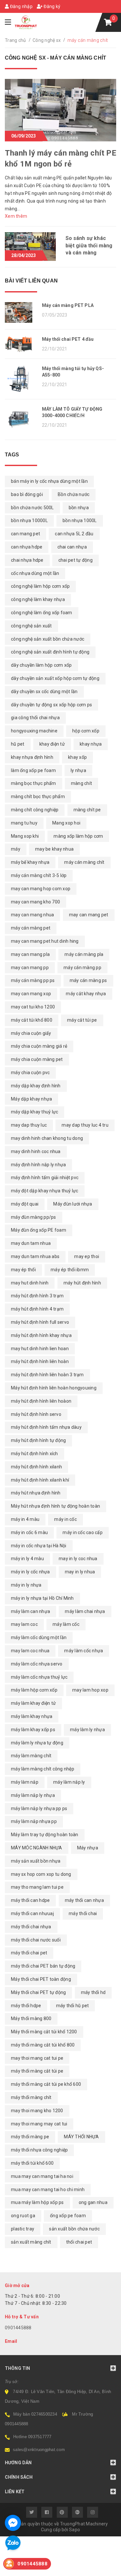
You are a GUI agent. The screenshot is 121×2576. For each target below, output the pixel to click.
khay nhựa (91, 744)
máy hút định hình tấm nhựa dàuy (46, 1427)
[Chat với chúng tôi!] (13, 2523)
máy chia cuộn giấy (31, 1033)
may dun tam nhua (31, 1243)
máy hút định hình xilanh (36, 1467)
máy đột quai (25, 1204)
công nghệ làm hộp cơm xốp (40, 586)
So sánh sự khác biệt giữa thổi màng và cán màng (89, 245)
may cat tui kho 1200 (33, 1007)
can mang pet (25, 534)
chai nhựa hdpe (27, 560)
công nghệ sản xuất (31, 626)
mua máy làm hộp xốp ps (37, 2202)
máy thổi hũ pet (73, 2006)
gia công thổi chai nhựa (35, 718)
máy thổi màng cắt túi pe (37, 2071)
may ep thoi (87, 1256)
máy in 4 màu (25, 1519)
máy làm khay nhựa (32, 1716)
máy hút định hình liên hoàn (40, 1361)
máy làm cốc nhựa (84, 1651)
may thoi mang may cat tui (39, 2124)
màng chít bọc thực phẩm (38, 797)
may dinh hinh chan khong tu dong (47, 1138)
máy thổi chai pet (29, 1953)
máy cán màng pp (82, 968)
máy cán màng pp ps (33, 980)
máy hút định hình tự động (38, 1440)
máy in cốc (66, 1519)
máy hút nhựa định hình (36, 1493)
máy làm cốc (66, 1624)
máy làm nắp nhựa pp (34, 1821)
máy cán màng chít (84, 862)
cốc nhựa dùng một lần (35, 573)
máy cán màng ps (88, 980)
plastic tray (23, 2229)
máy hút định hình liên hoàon (41, 1401)
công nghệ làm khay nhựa (38, 599)
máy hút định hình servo (36, 1414)
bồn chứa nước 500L (32, 508)
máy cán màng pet (31, 928)
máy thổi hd (93, 1992)
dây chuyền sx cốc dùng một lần (44, 692)
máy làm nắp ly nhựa (33, 1795)
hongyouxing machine (34, 731)
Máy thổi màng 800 (31, 2018)
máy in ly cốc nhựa (30, 1572)
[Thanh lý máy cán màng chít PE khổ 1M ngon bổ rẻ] (60, 110)
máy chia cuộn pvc (30, 1073)
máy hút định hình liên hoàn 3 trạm (47, 1375)
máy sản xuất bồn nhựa (36, 1861)
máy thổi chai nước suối (36, 1940)
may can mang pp (30, 968)
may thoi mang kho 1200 (37, 2111)
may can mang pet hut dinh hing (45, 941)
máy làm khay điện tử (33, 1703)
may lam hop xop (90, 1690)
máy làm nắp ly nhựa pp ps (39, 1808)
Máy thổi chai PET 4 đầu (68, 339)
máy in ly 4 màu (27, 1559)
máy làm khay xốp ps (33, 1730)
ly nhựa (78, 770)
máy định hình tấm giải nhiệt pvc (45, 1178)
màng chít (81, 783)
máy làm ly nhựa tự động (37, 1743)
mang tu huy (24, 823)
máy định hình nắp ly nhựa (38, 1165)
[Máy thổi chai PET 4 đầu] (21, 344)
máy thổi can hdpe (30, 1900)
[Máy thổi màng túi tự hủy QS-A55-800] (21, 379)
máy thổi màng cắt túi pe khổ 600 (46, 2084)
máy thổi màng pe (30, 2137)
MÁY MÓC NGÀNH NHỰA (37, 1848)
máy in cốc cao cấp (83, 1532)
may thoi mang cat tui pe (37, 2058)
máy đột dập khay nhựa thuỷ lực (45, 1191)
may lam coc (24, 1624)
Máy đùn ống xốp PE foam (39, 1230)
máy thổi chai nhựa (31, 1927)
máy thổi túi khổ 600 (32, 2163)
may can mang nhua (32, 915)
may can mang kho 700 (35, 902)
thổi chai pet (79, 2242)
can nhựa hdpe (27, 547)
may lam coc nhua (30, 1651)
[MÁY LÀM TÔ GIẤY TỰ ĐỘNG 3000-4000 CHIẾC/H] (21, 420)
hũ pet (18, 744)
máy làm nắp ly (69, 1782)
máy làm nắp (25, 1782)
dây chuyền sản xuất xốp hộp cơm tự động (55, 678)
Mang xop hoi (66, 823)
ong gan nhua (93, 2202)
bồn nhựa (79, 508)
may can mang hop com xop (41, 889)
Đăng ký (51, 6)
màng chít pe (87, 810)
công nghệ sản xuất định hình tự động (50, 652)
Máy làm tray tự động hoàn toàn (45, 1835)
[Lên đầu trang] (102, 2568)
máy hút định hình (82, 1283)
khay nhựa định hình (32, 757)
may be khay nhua (54, 849)
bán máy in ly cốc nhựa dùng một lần (49, 481)
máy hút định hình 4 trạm (37, 1309)
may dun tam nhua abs (35, 1256)
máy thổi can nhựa (84, 1900)
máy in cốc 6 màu (29, 1532)
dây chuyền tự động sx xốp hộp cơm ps (51, 705)
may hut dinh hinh (30, 1283)
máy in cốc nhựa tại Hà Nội (39, 1546)
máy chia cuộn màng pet (37, 1059)
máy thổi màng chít (31, 2097)
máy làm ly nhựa (87, 1730)
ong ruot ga (23, 2216)
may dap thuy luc (29, 1125)
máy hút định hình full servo (40, 1322)
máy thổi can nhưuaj (32, 1913)
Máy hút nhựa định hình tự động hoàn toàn (55, 1506)
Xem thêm (16, 216)
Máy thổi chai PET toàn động (41, 1979)
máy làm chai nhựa (85, 1611)
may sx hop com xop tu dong (41, 1874)
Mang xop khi (25, 836)
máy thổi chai (83, 1913)
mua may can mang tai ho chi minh (48, 2190)
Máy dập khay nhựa (31, 1099)
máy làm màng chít (31, 1756)
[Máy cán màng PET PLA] (21, 312)
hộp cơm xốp (86, 731)
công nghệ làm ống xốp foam (42, 613)
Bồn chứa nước (74, 494)
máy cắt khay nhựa (86, 994)
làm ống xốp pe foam (33, 770)
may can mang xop (31, 994)
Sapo (75, 2530)
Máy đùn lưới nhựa (73, 1204)
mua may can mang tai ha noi (42, 2176)
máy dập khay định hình (36, 1086)
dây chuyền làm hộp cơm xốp (41, 665)
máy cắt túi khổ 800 (32, 1020)
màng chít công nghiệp (35, 810)
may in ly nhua (80, 1572)
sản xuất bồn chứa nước (74, 2229)
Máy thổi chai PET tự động (38, 1992)
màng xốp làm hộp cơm (78, 836)
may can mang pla (30, 954)
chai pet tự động (76, 560)
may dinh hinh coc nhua (36, 1151)
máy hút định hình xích (35, 1454)
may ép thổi (23, 1270)
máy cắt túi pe (82, 1020)
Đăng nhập (21, 6)
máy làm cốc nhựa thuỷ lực (39, 1677)
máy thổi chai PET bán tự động (43, 1966)
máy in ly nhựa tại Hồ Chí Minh (42, 1598)
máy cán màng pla (84, 954)
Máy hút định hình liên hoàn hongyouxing (54, 1388)
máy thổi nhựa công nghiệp (39, 2150)
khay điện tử (52, 744)
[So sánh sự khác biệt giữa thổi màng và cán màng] (30, 246)
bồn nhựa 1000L (80, 520)
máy (16, 849)
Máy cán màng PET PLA (68, 305)
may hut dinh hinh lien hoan (40, 1349)
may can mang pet (89, 915)
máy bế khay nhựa (30, 862)
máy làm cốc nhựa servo (37, 1664)
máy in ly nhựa (26, 1585)
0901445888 (18, 2328)
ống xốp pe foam (68, 2216)
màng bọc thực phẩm (34, 783)
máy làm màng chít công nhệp (43, 1769)
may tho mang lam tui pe (37, 1887)
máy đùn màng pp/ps (34, 1217)
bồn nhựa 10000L (29, 520)
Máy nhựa (88, 1848)
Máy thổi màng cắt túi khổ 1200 (44, 2032)
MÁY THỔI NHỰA (81, 2137)
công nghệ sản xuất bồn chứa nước (48, 639)
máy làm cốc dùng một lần (39, 1637)
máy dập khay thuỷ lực (35, 1112)
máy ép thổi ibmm (70, 1270)
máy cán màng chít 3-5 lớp (39, 875)
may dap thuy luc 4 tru (85, 1125)
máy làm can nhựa (30, 1611)
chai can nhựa (72, 547)
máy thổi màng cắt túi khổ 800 (43, 2045)
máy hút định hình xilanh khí (40, 1480)
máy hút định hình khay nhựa (41, 1335)
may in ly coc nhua (78, 1559)
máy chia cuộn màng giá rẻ (39, 1046)
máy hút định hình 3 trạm (37, 1296)
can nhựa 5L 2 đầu (74, 534)
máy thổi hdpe (26, 2006)
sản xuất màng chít (31, 2242)
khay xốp (77, 757)
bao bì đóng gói (27, 494)
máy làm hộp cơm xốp (34, 1690)
